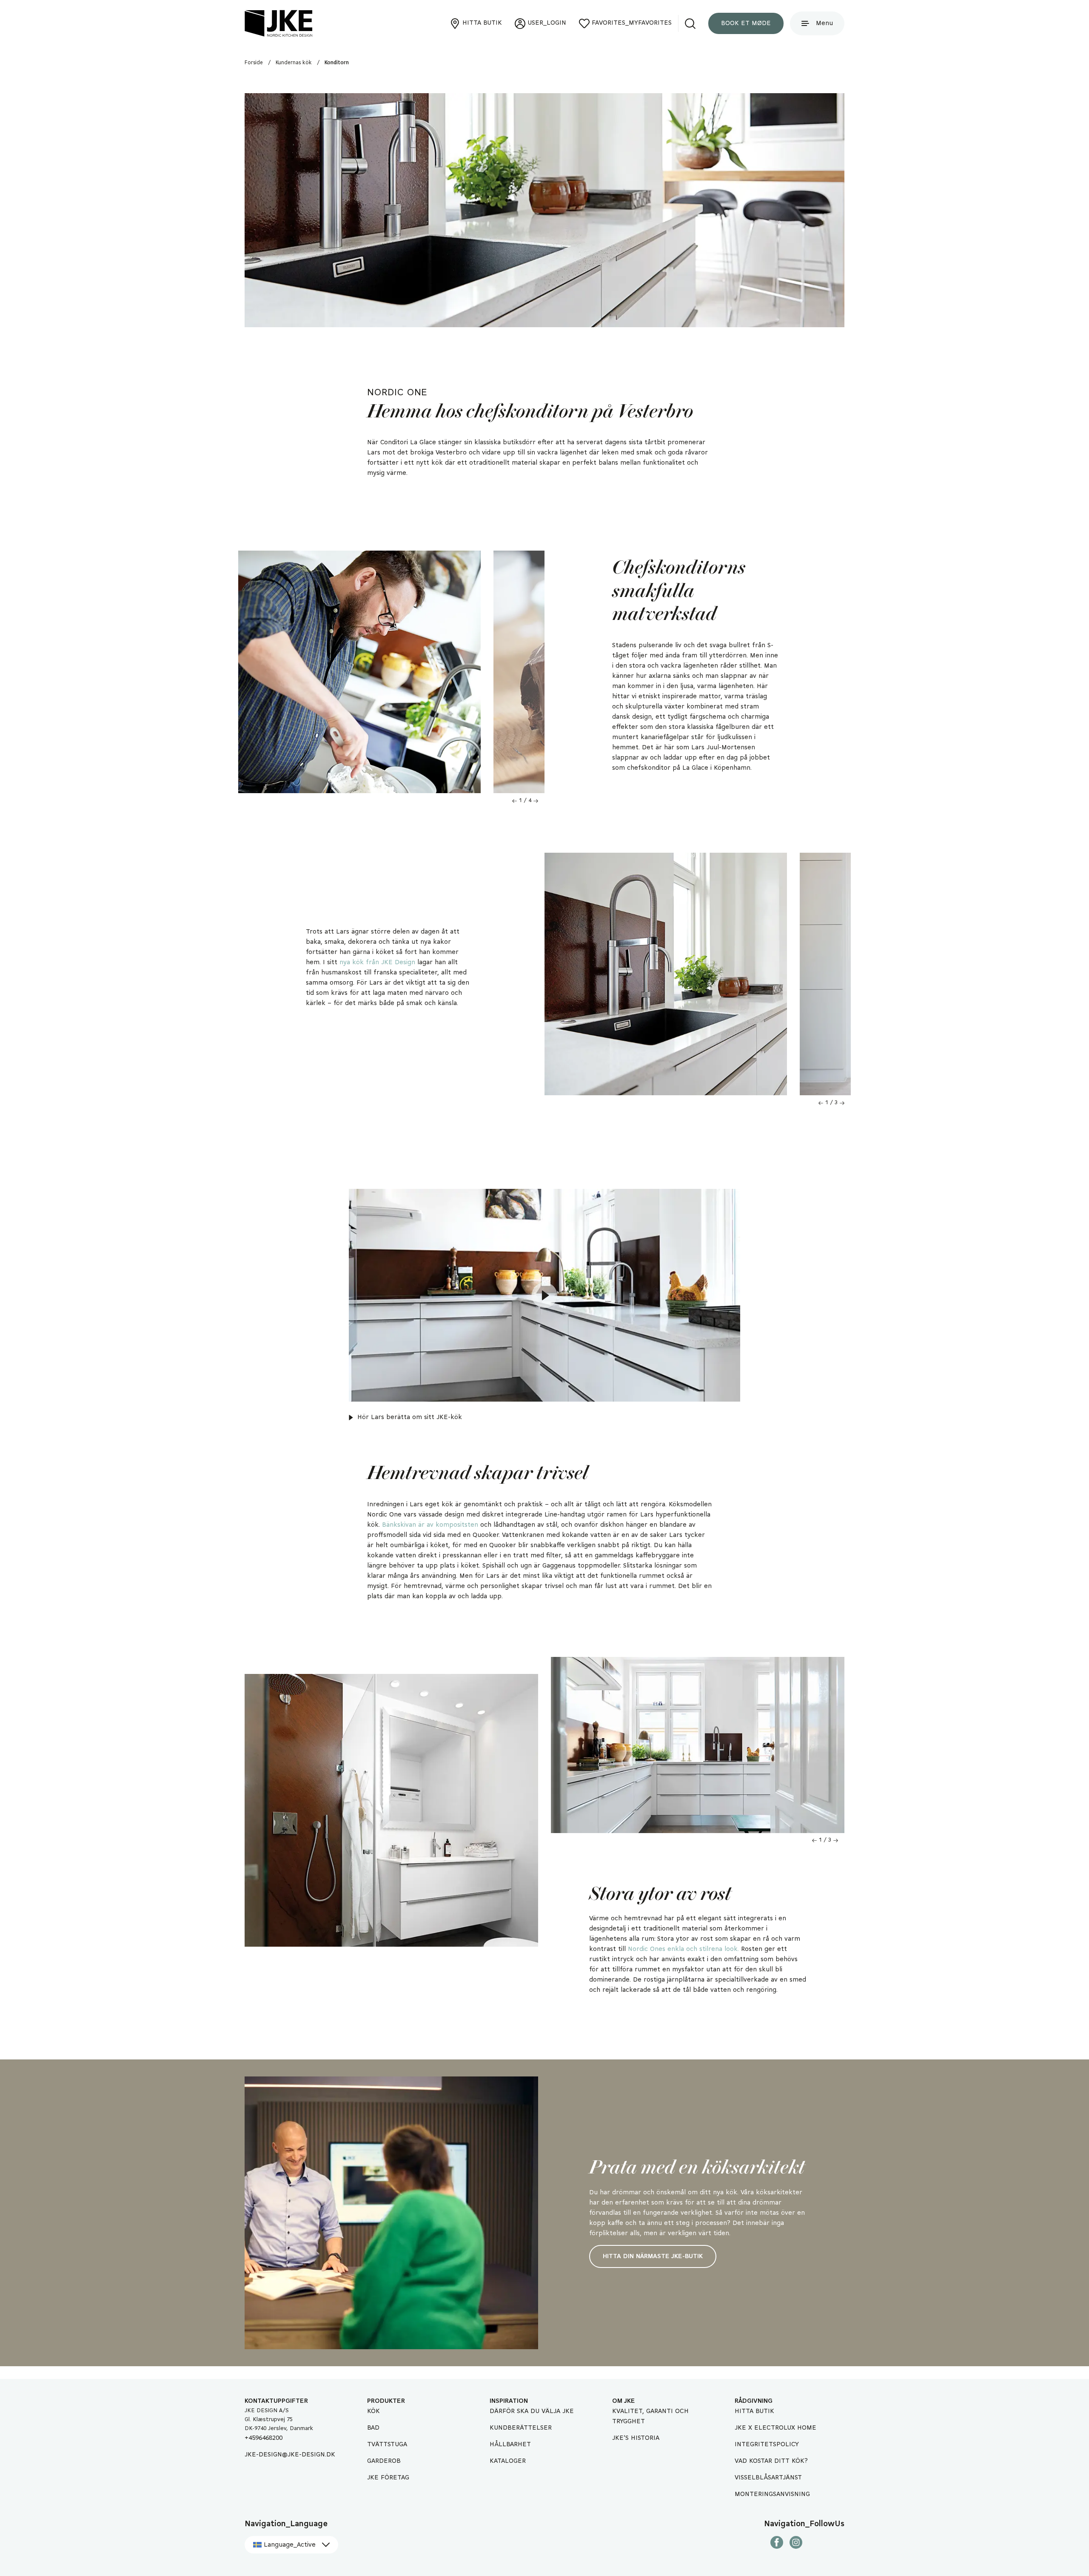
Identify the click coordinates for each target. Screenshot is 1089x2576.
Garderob (384, 2461)
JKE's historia (636, 2438)
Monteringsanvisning (772, 2494)
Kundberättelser (521, 2428)
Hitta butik (754, 2411)
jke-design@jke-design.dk (290, 2455)
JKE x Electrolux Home (775, 2428)
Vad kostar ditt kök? (771, 2461)
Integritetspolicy (767, 2445)
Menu (824, 23)
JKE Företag (388, 2478)
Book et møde (746, 23)
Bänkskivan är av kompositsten (430, 1525)
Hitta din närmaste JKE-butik (653, 2256)
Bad (373, 2428)
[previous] (515, 801)
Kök (373, 2411)
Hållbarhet (510, 2445)
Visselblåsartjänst (768, 2478)
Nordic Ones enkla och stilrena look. (683, 1949)
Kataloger (508, 2461)
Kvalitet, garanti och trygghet (650, 2416)
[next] (536, 801)
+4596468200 (264, 2438)
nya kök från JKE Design (377, 962)
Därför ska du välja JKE (532, 2411)
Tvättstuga (387, 2445)
